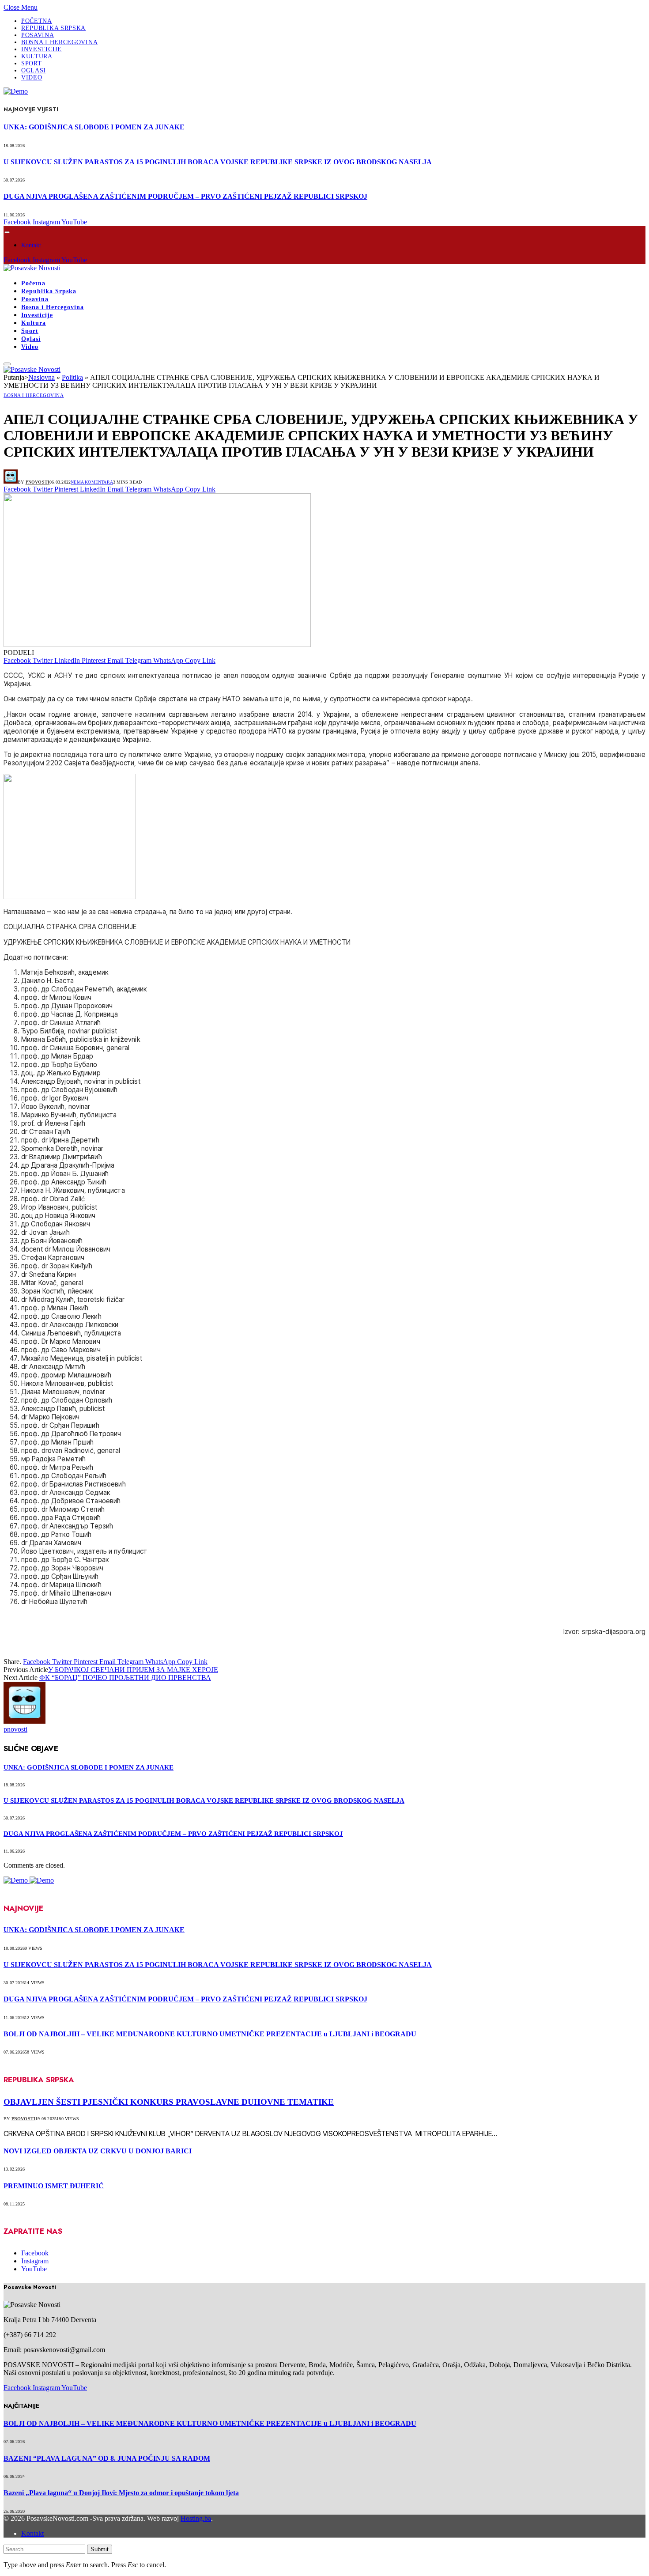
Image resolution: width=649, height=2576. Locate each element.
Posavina (38, 35)
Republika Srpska (53, 28)
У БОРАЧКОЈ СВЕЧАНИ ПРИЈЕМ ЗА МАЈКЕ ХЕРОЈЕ (133, 1670)
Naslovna (42, 377)
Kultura (37, 56)
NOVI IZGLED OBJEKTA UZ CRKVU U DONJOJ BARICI (98, 2151)
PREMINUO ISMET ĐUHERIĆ (54, 2186)
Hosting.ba (196, 2518)
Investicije (42, 49)
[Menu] (7, 232)
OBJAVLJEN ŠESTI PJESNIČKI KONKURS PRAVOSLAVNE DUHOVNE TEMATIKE (169, 2102)
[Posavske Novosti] (32, 268)
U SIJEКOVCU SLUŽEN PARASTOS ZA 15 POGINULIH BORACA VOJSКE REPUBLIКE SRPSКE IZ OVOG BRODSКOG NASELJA (218, 162)
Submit (100, 2549)
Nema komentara (92, 482)
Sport (32, 63)
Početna (37, 21)
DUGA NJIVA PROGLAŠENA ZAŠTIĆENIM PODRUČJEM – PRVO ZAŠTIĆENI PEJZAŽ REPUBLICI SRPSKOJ (185, 196)
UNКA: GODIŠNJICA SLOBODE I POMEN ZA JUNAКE (94, 127)
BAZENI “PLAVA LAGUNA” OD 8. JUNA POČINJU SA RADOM (107, 2458)
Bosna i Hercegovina (59, 42)
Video (32, 78)
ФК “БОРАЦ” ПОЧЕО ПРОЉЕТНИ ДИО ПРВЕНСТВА (125, 1678)
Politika (72, 377)
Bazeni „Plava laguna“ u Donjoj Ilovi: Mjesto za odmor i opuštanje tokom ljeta (121, 2493)
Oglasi (34, 70)
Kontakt (31, 245)
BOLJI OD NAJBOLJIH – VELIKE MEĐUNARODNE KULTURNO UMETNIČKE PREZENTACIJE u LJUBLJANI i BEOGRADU (210, 2034)
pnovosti (38, 482)
